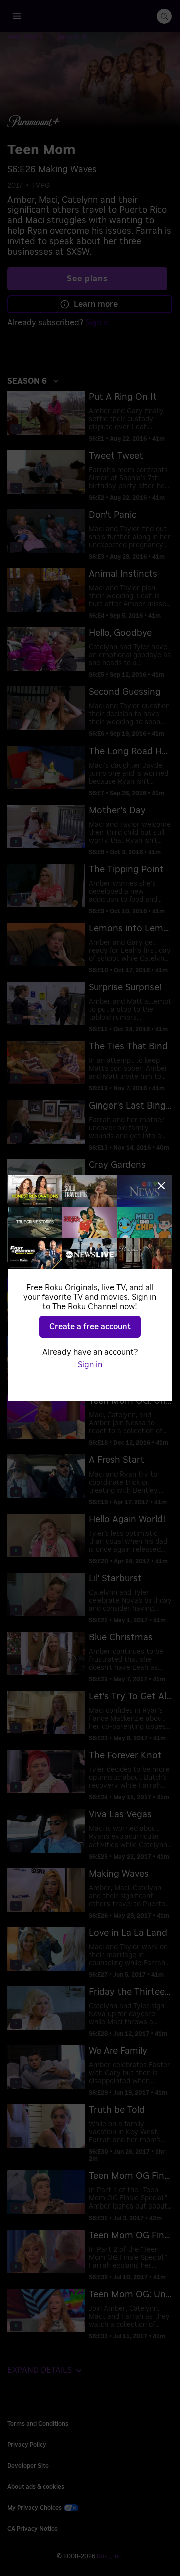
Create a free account (90, 1327)
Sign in (90, 1365)
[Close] (161, 1186)
